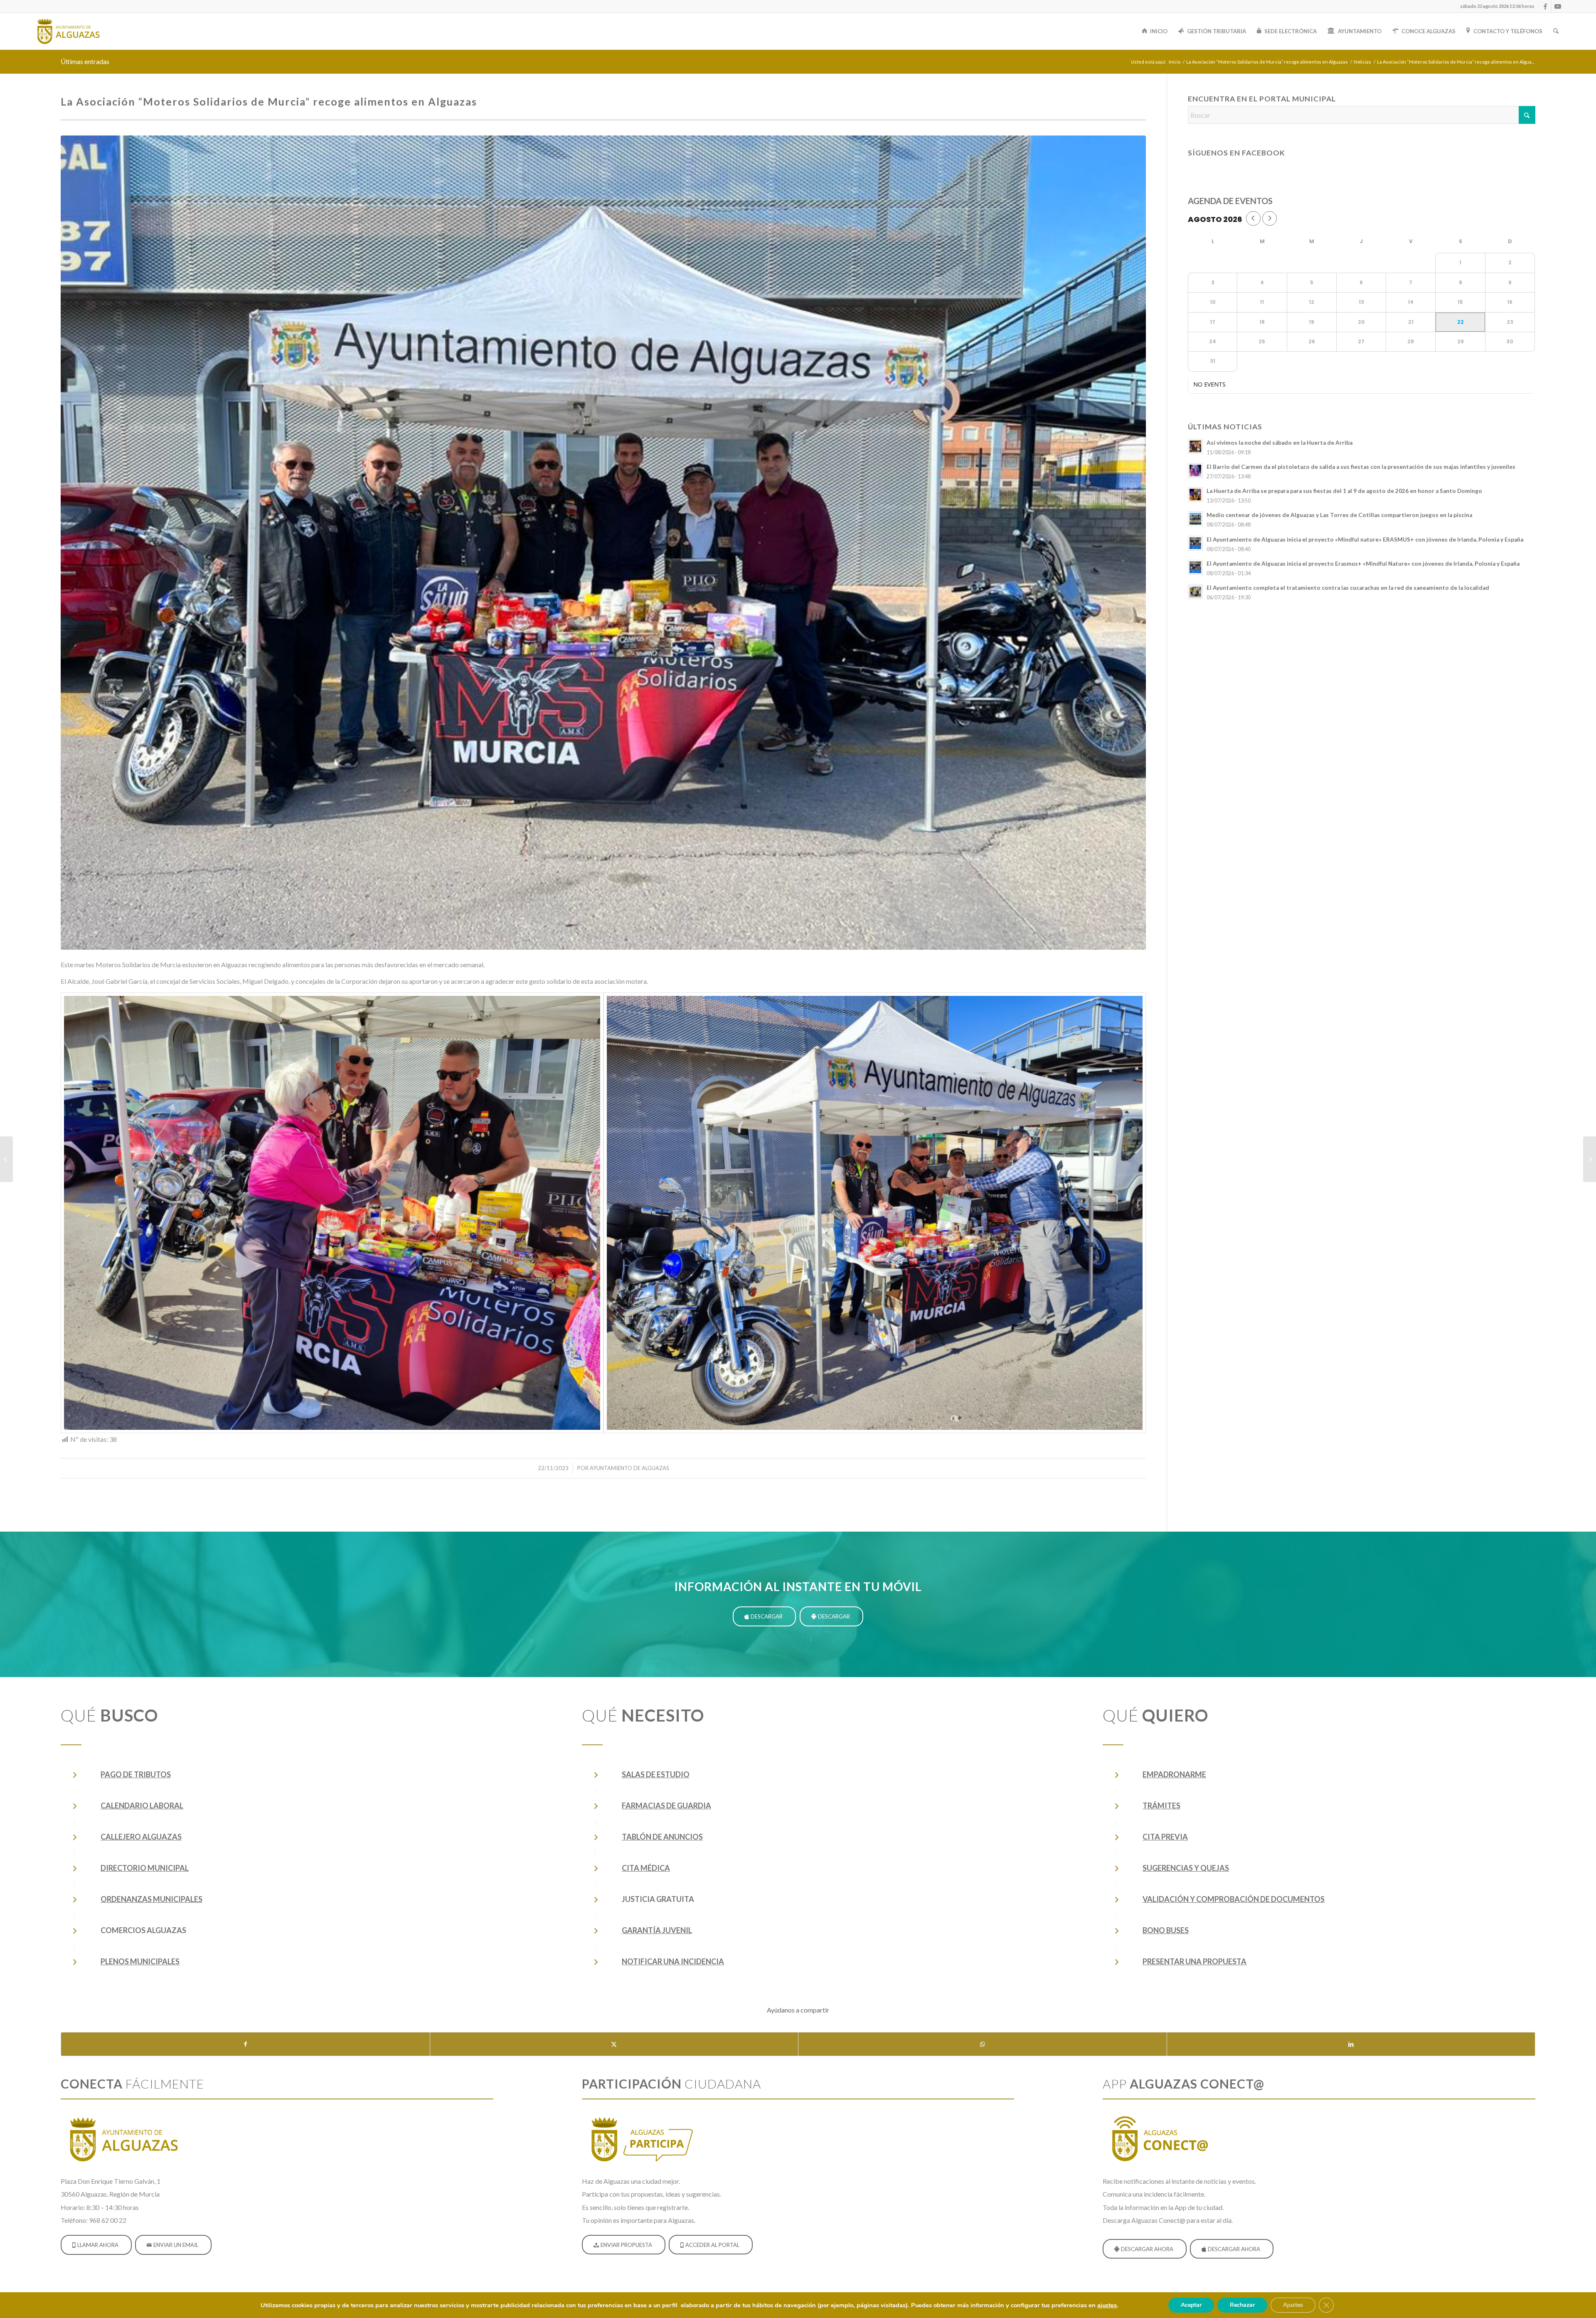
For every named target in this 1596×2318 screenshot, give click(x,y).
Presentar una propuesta (1195, 1961)
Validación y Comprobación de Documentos (1234, 1899)
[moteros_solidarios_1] (603, 542)
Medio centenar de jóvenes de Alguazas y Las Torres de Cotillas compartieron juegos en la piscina (1339, 515)
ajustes (1107, 2305)
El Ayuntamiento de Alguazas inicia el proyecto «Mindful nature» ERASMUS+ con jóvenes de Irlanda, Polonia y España (1365, 539)
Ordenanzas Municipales (151, 1899)
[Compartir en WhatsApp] (983, 2044)
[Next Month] (1270, 218)
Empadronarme (1174, 1774)
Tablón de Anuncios (662, 1837)
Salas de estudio (656, 1774)
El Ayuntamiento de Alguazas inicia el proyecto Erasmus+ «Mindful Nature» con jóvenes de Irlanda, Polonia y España (1363, 564)
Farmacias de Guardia (666, 1806)
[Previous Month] (1253, 218)
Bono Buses (1166, 1930)
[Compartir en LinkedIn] (1351, 2044)
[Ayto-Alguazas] (68, 31)
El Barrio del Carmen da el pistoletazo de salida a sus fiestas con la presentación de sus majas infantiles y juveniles (1361, 467)
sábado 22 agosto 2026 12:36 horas (1497, 6)
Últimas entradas (85, 61)
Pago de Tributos (136, 1774)
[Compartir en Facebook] (245, 2044)
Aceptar (1191, 2305)
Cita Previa (1165, 1837)
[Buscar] (1556, 31)
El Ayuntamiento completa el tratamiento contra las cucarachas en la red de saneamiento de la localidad (1348, 588)
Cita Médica (646, 1868)
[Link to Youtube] (1558, 6)
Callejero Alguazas (141, 1837)
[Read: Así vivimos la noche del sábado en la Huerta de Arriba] (1195, 446)
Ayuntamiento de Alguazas (629, 1468)
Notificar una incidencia (673, 1961)
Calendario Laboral (142, 1806)
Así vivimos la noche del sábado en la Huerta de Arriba (1280, 443)
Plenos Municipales (140, 1961)
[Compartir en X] (614, 2044)
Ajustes (1293, 2305)
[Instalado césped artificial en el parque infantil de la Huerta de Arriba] (1590, 1159)
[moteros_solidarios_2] (332, 1213)
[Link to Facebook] (1545, 6)
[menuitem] (1495, 6)
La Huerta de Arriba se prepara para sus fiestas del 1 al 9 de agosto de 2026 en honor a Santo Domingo (1344, 491)
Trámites (1161, 1806)
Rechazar (1242, 2305)
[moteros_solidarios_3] (875, 1213)
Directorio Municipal (145, 1868)
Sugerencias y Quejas (1186, 1868)
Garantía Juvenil (657, 1930)
